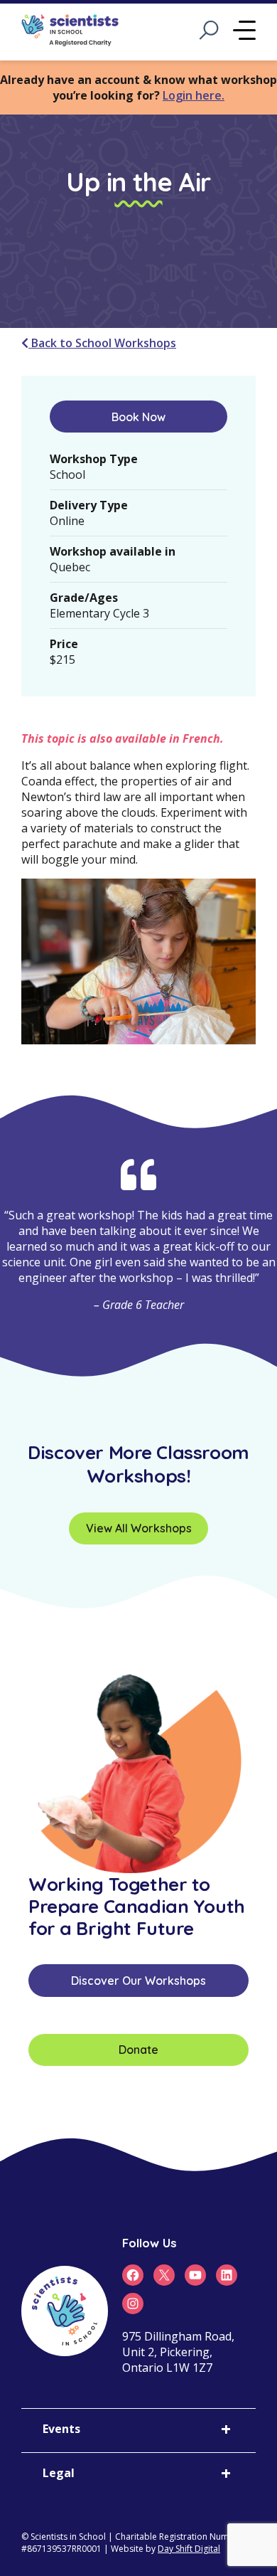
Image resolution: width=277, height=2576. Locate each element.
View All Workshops (139, 1528)
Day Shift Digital (189, 2549)
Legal (59, 2473)
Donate (138, 2050)
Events (61, 2429)
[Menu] (244, 32)
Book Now (138, 417)
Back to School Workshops (102, 343)
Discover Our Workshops (138, 1981)
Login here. (194, 95)
